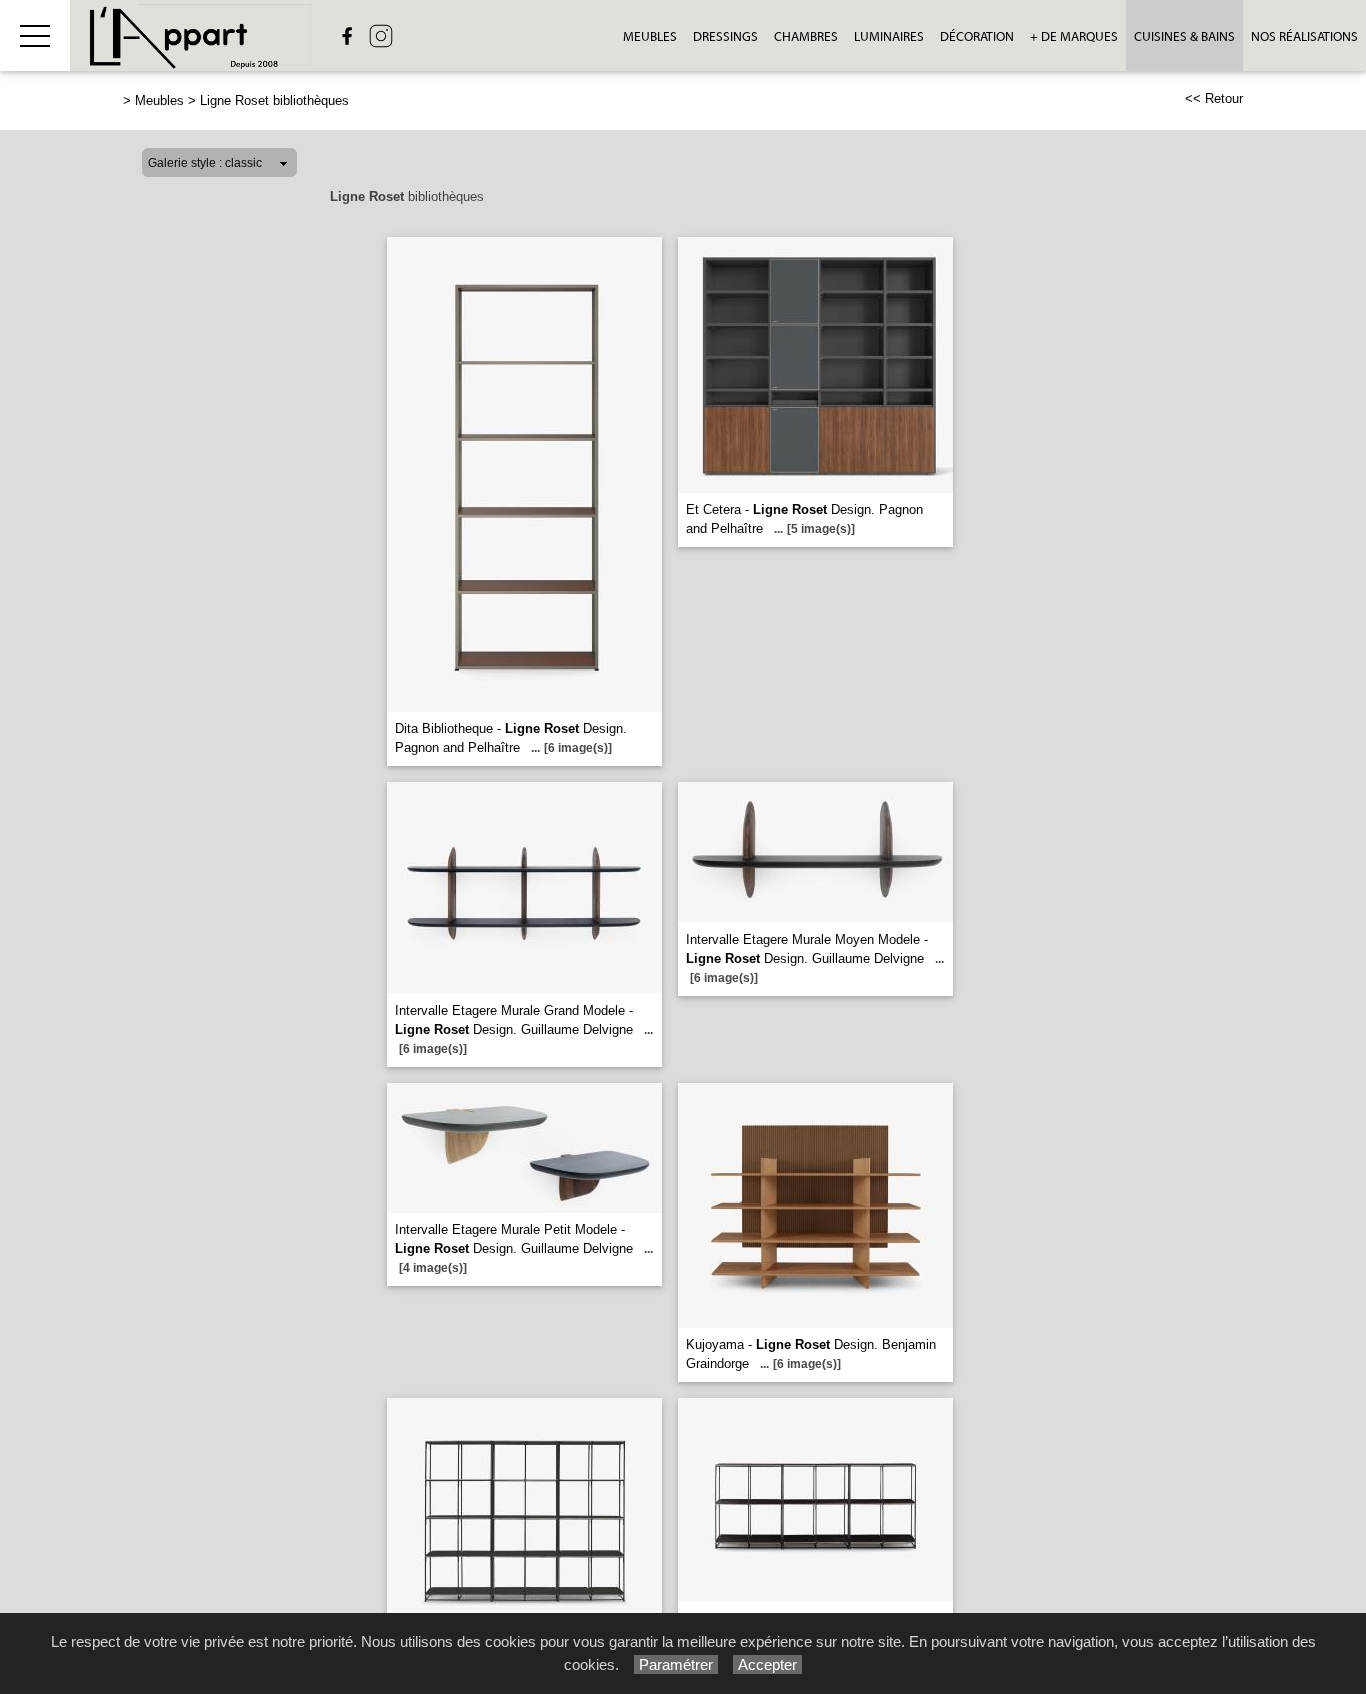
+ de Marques (1074, 36)
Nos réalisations (1304, 36)
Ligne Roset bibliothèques (274, 100)
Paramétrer (676, 1664)
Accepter (767, 1664)
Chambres (806, 36)
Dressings (725, 36)
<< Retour (1214, 98)
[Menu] (35, 35)
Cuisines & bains (1184, 36)
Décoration (977, 36)
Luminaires (889, 36)
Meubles (650, 36)
